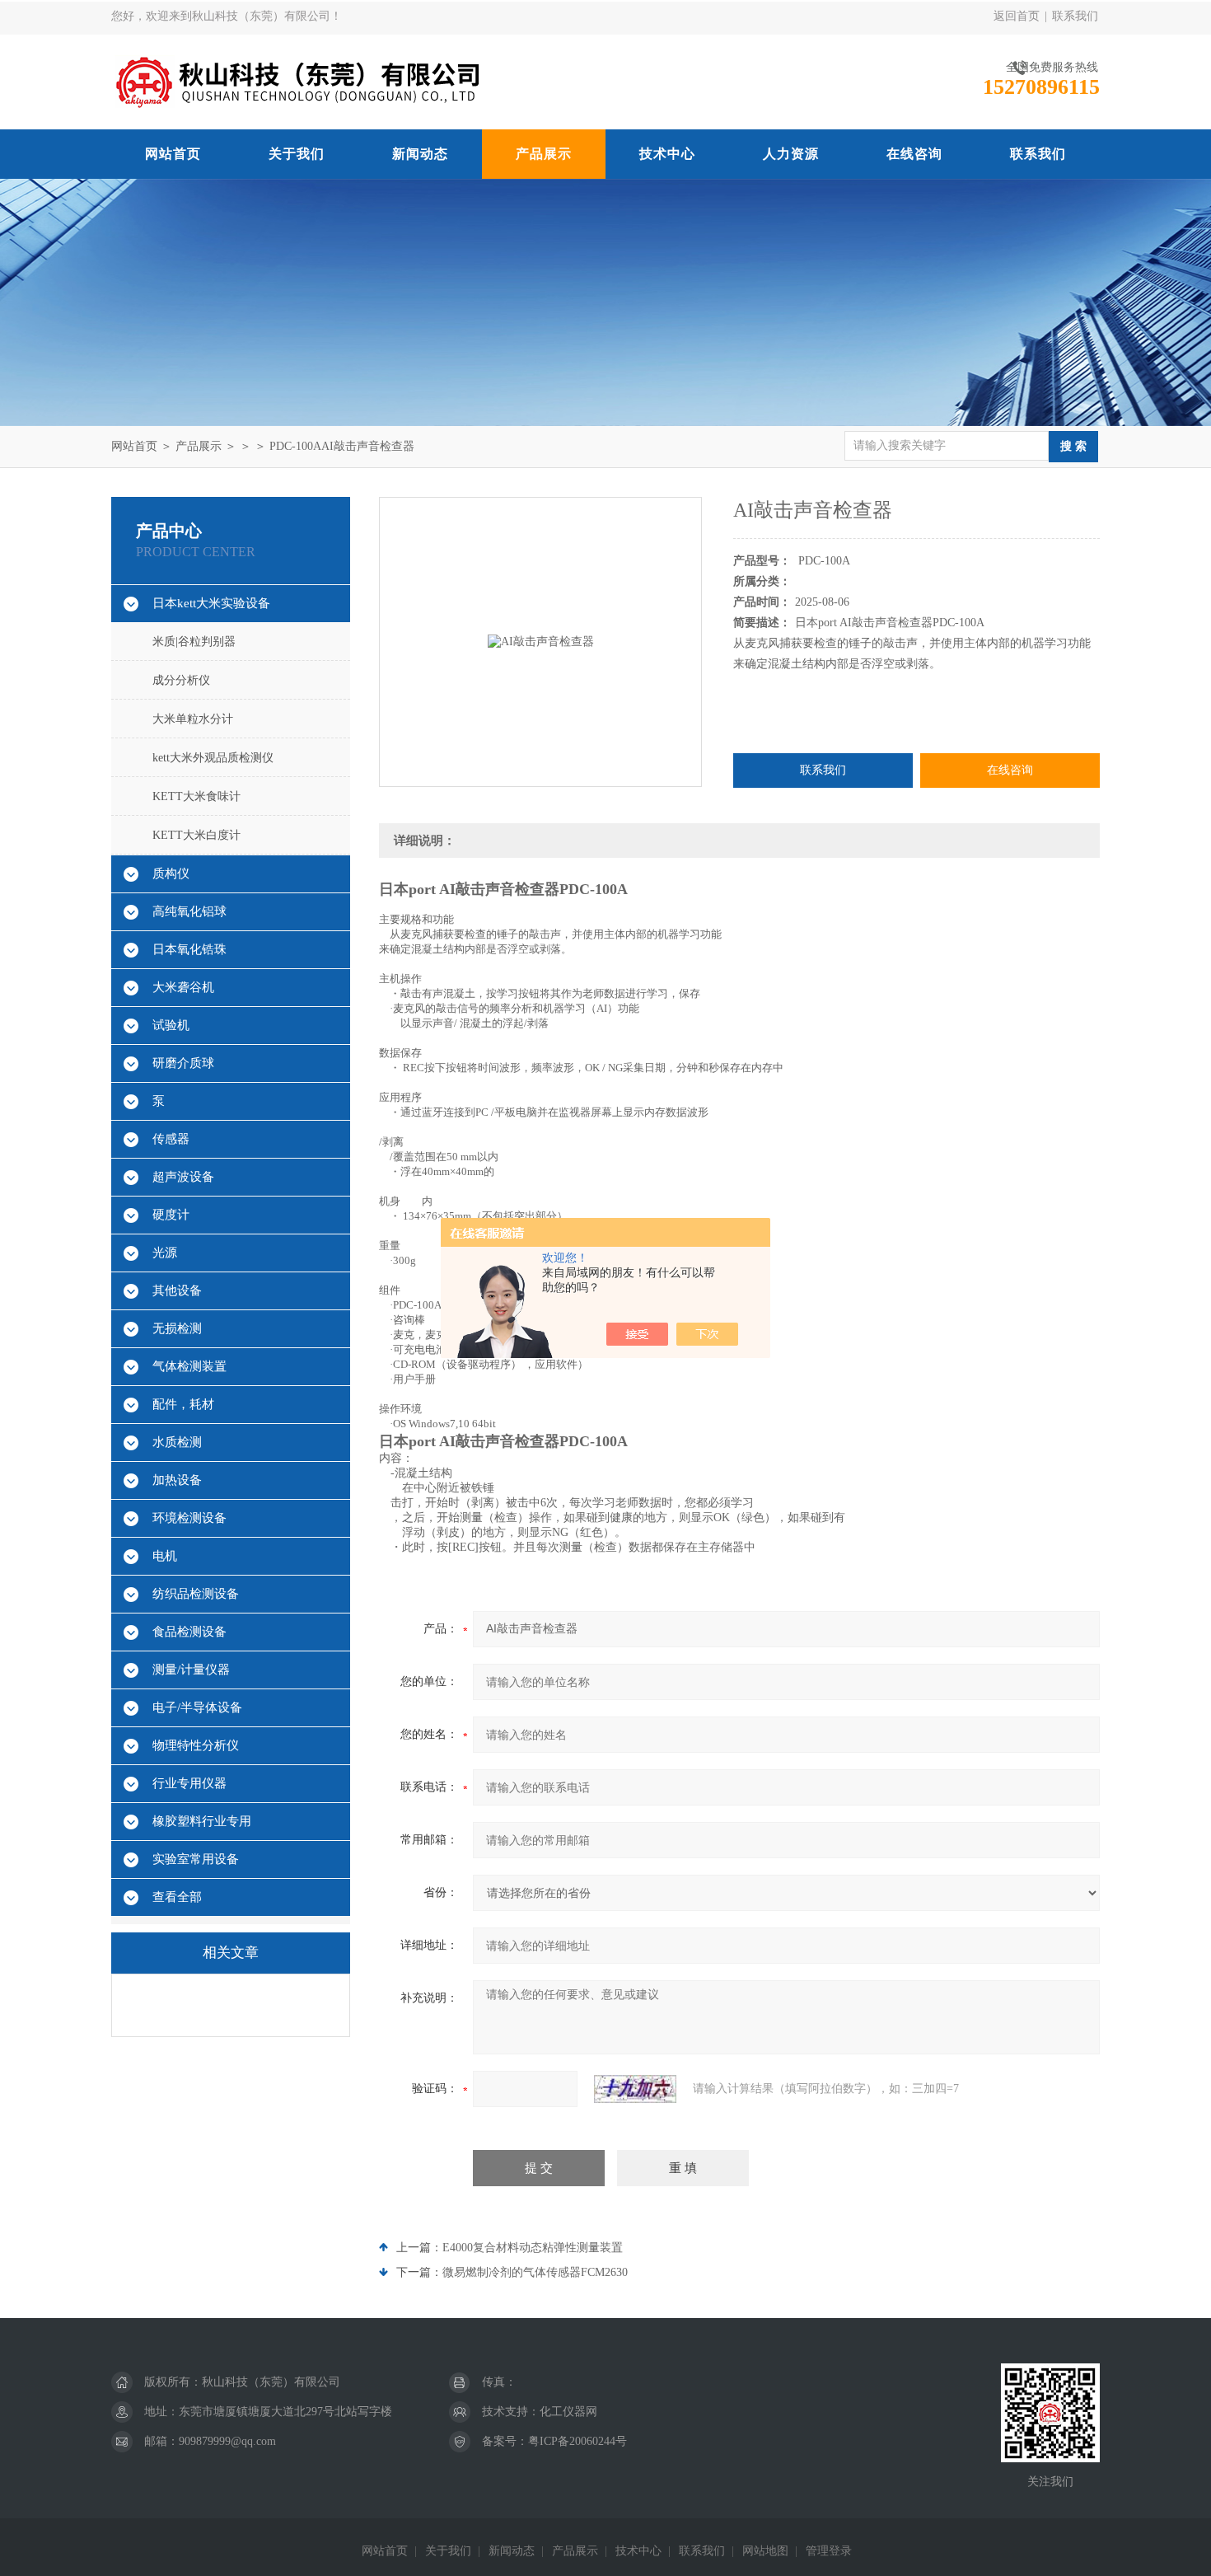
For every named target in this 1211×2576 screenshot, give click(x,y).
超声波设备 (183, 1177)
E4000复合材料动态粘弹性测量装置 (533, 2248)
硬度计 (171, 1215)
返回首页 (1017, 16)
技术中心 (667, 154)
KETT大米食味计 (196, 796)
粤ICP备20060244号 (577, 2441)
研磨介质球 (183, 1063)
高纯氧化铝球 (189, 911)
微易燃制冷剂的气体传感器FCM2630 (535, 2272)
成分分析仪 (181, 680)
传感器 (171, 1139)
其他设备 (177, 1290)
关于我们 (297, 154)
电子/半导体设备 (197, 1707)
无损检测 (177, 1328)
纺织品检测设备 (196, 1594)
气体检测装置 (189, 1366)
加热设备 (177, 1480)
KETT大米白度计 (196, 835)
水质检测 (177, 1442)
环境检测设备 (189, 1518)
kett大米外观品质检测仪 (213, 758)
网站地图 (765, 2551)
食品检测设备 (189, 1632)
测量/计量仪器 (191, 1670)
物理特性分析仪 (196, 1745)
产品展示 (544, 154)
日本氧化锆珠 (189, 949)
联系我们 (1075, 16)
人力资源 (791, 154)
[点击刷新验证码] (635, 2089)
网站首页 (173, 154)
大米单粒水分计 (193, 719)
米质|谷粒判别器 (194, 642)
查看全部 (177, 1897)
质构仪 (171, 873)
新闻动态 (420, 154)
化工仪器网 (568, 2412)
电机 (165, 1556)
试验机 (171, 1025)
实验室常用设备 (196, 1859)
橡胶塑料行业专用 (202, 1821)
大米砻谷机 (183, 987)
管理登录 (829, 2551)
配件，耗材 (183, 1404)
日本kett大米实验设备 (211, 603)
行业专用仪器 (189, 1783)
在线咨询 (914, 154)
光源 (165, 1253)
